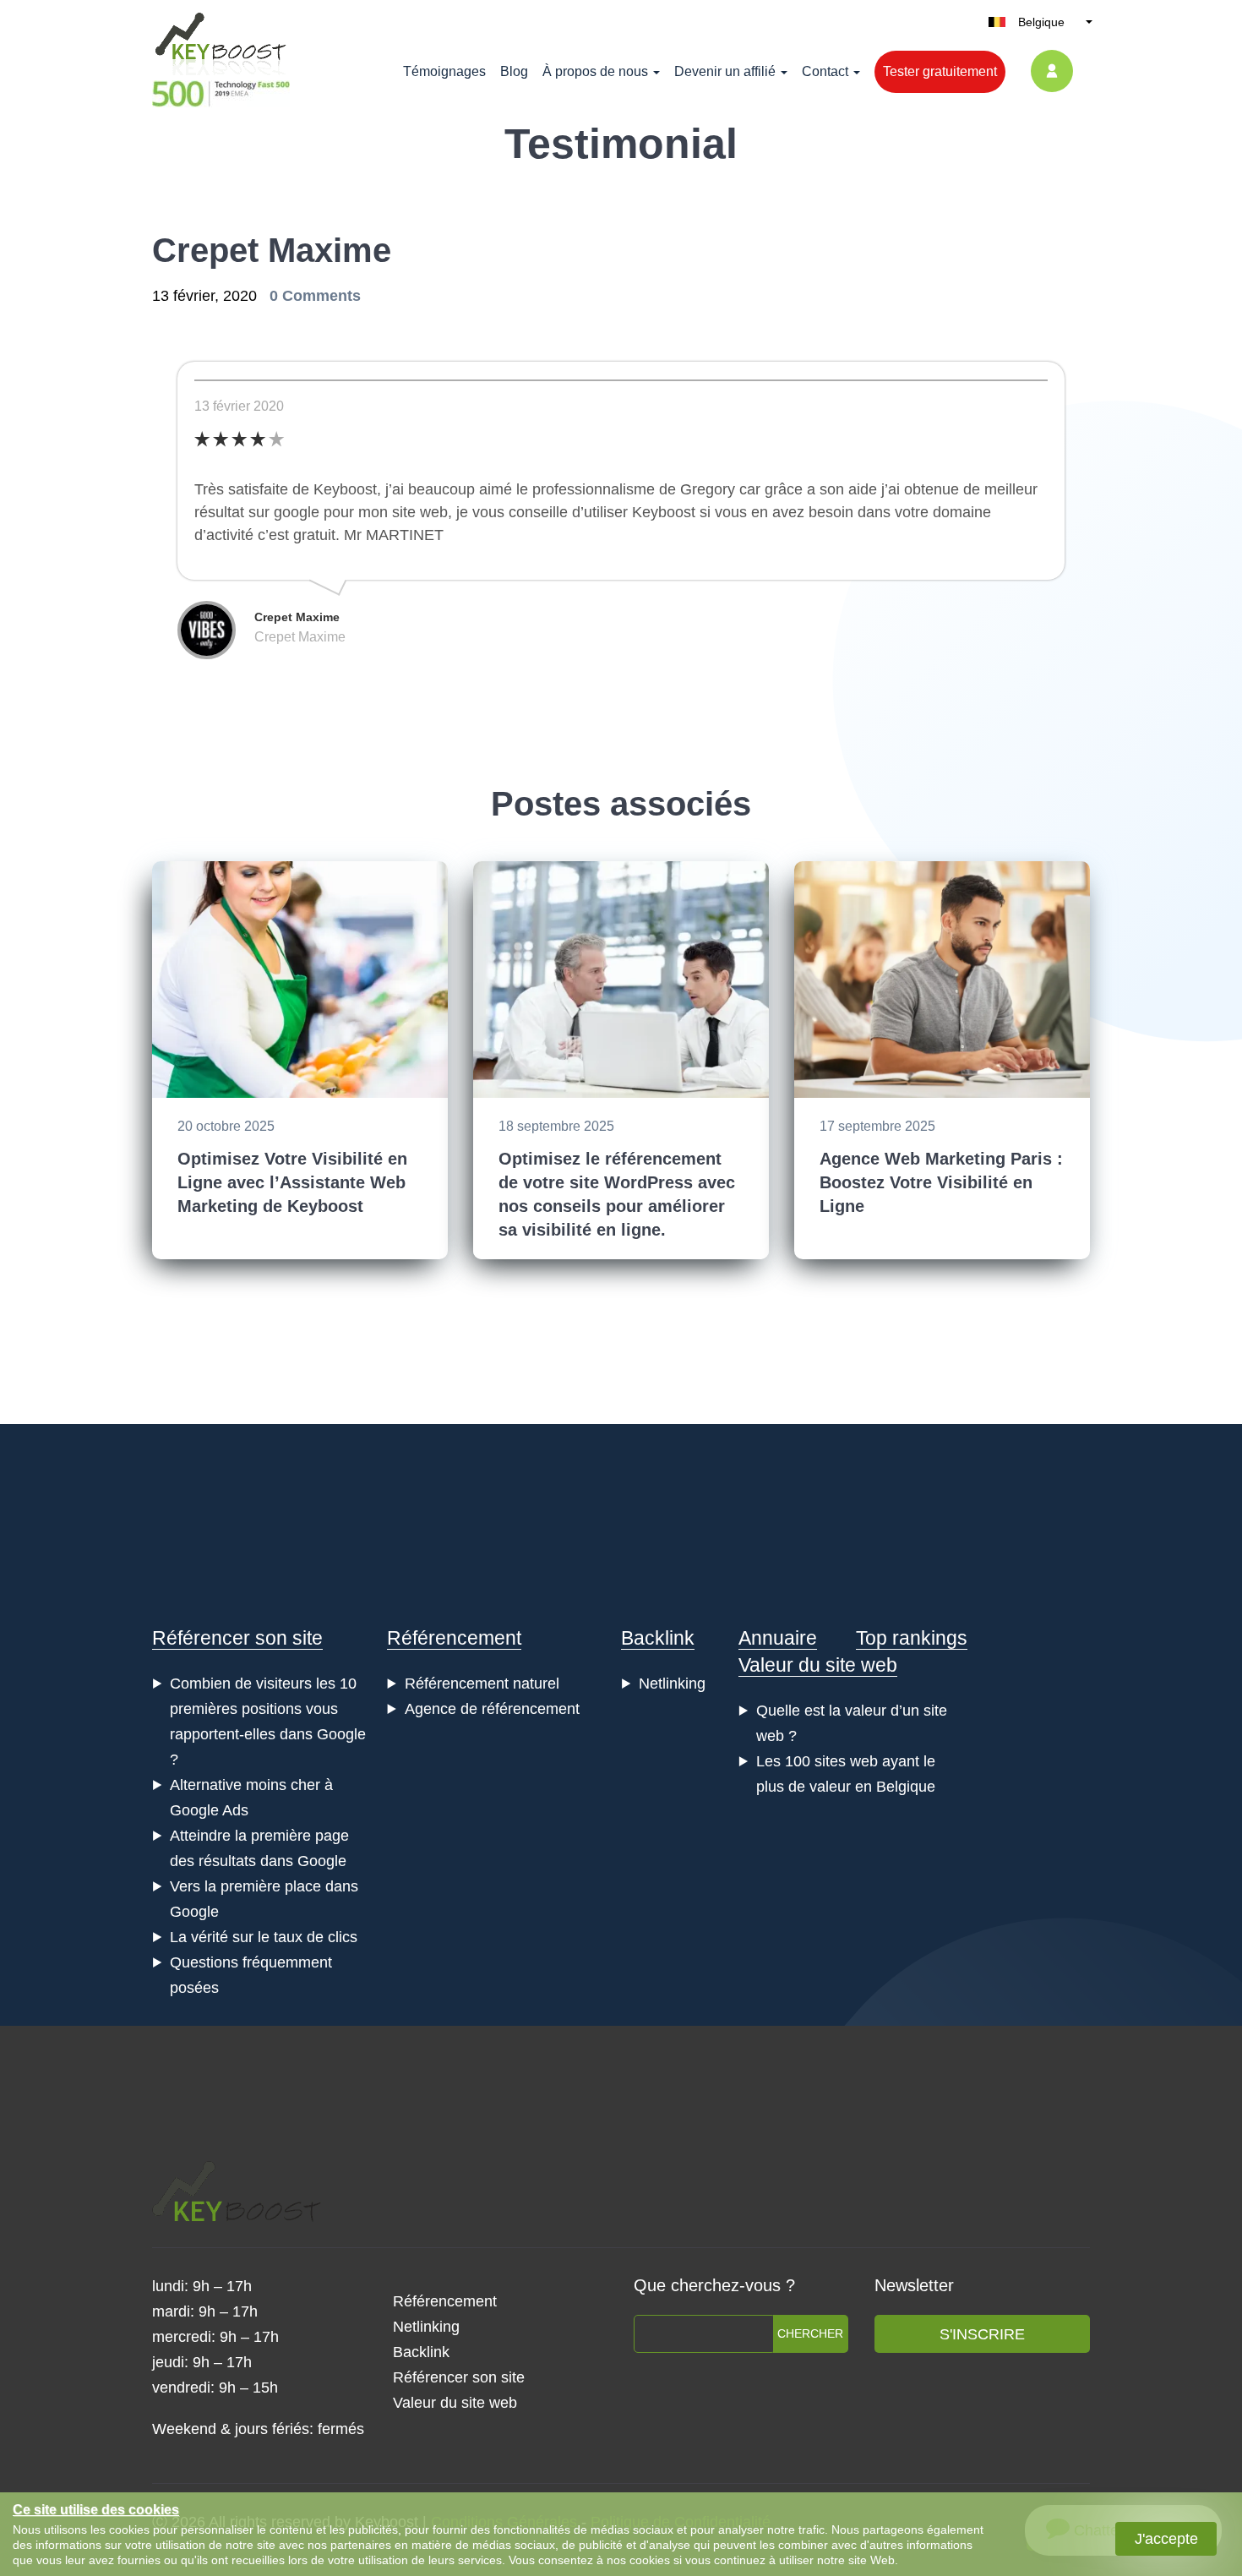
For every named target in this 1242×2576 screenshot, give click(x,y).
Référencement (454, 1638)
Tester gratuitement (940, 71)
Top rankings (912, 1638)
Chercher (810, 2333)
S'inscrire (982, 2334)
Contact (825, 71)
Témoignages (444, 71)
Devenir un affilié (725, 71)
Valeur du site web (818, 1665)
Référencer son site (237, 1638)
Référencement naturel (482, 1684)
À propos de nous (595, 71)
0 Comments (315, 296)
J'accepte (1166, 2539)
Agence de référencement (492, 1709)
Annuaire (778, 1638)
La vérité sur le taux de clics (264, 1937)
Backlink (658, 1638)
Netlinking (672, 1684)
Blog (514, 71)
